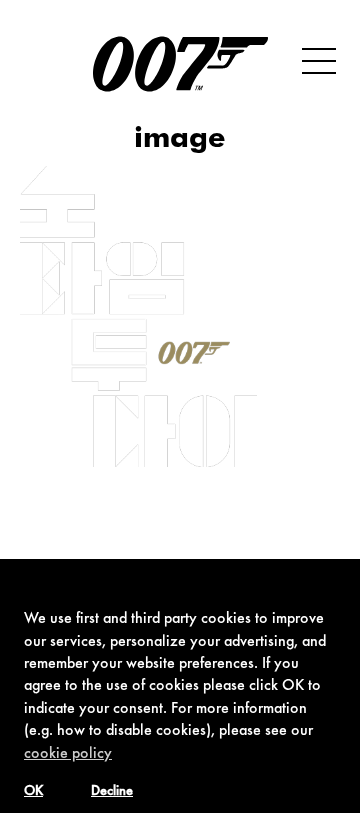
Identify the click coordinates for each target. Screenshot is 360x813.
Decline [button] (112, 792)
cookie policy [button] (68, 754)
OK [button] (33, 792)
